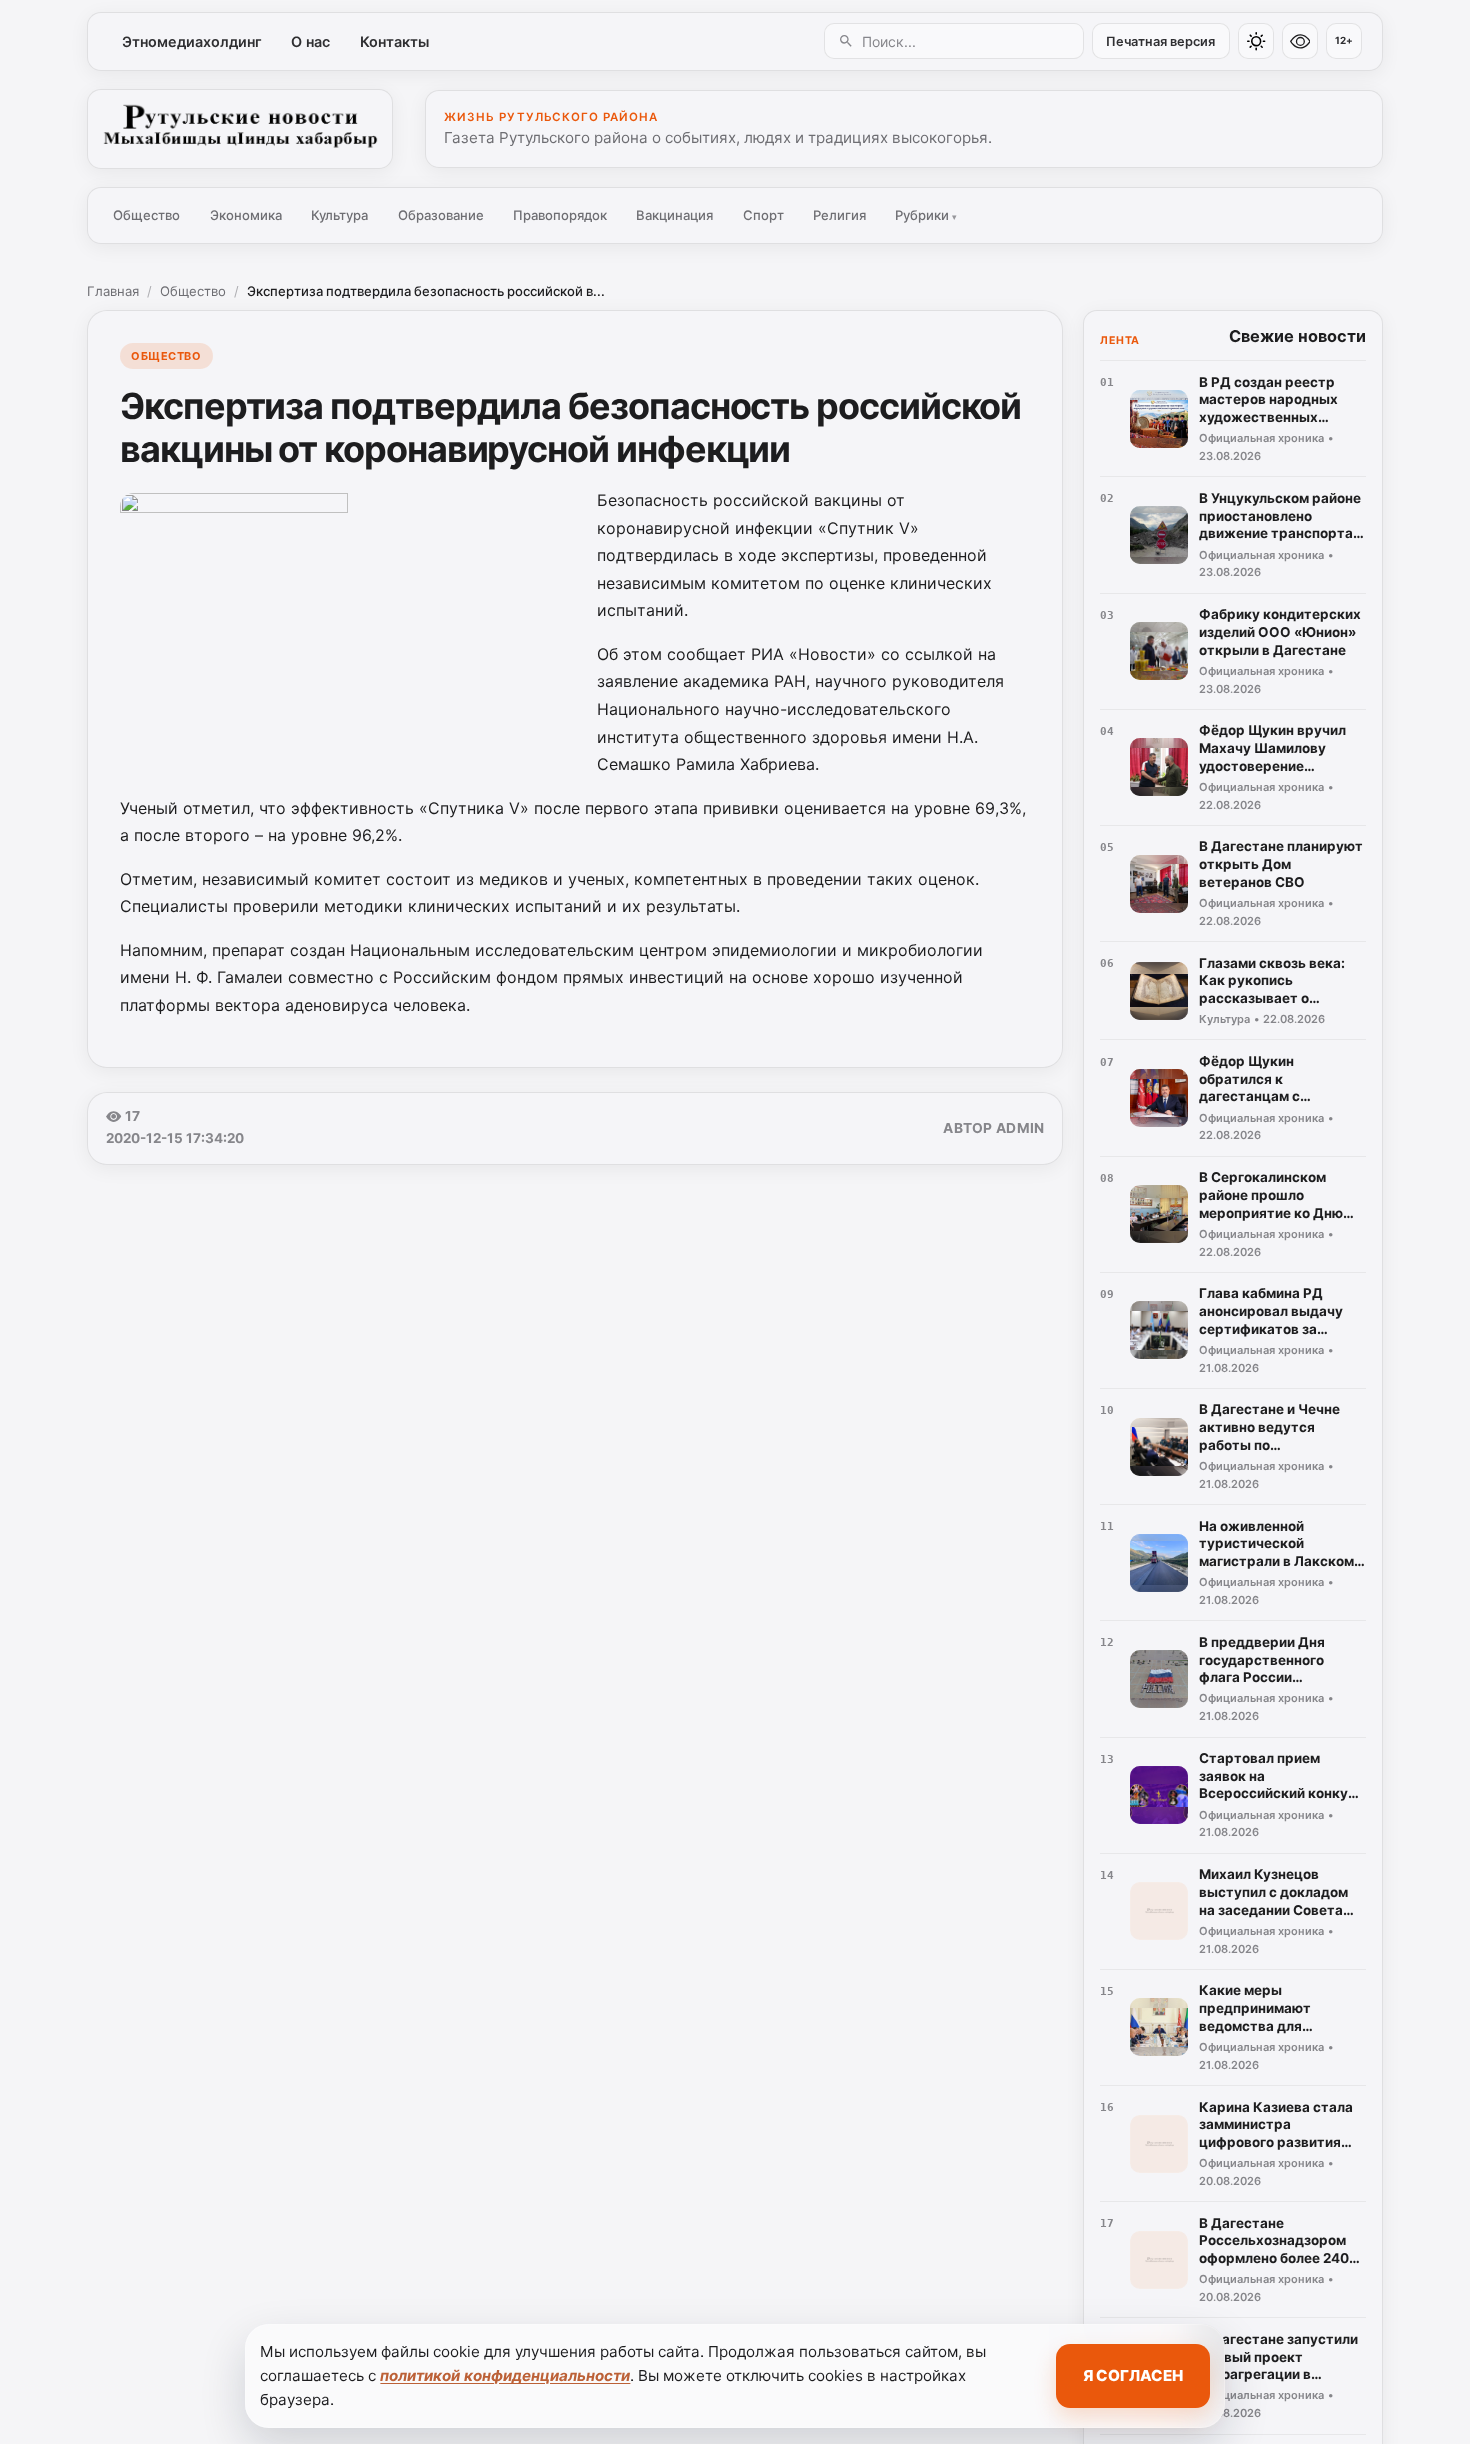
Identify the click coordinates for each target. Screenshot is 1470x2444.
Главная (113, 291)
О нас (310, 41)
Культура (339, 215)
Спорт (763, 215)
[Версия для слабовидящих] (1300, 41)
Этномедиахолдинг (192, 41)
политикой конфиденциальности (505, 2375)
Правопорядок (560, 215)
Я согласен (1133, 2375)
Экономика (246, 215)
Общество (146, 215)
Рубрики (926, 215)
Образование (441, 215)
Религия (839, 215)
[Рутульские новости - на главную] (240, 129)
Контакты (394, 41)
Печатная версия (1160, 41)
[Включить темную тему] (1256, 41)
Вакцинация (674, 215)
